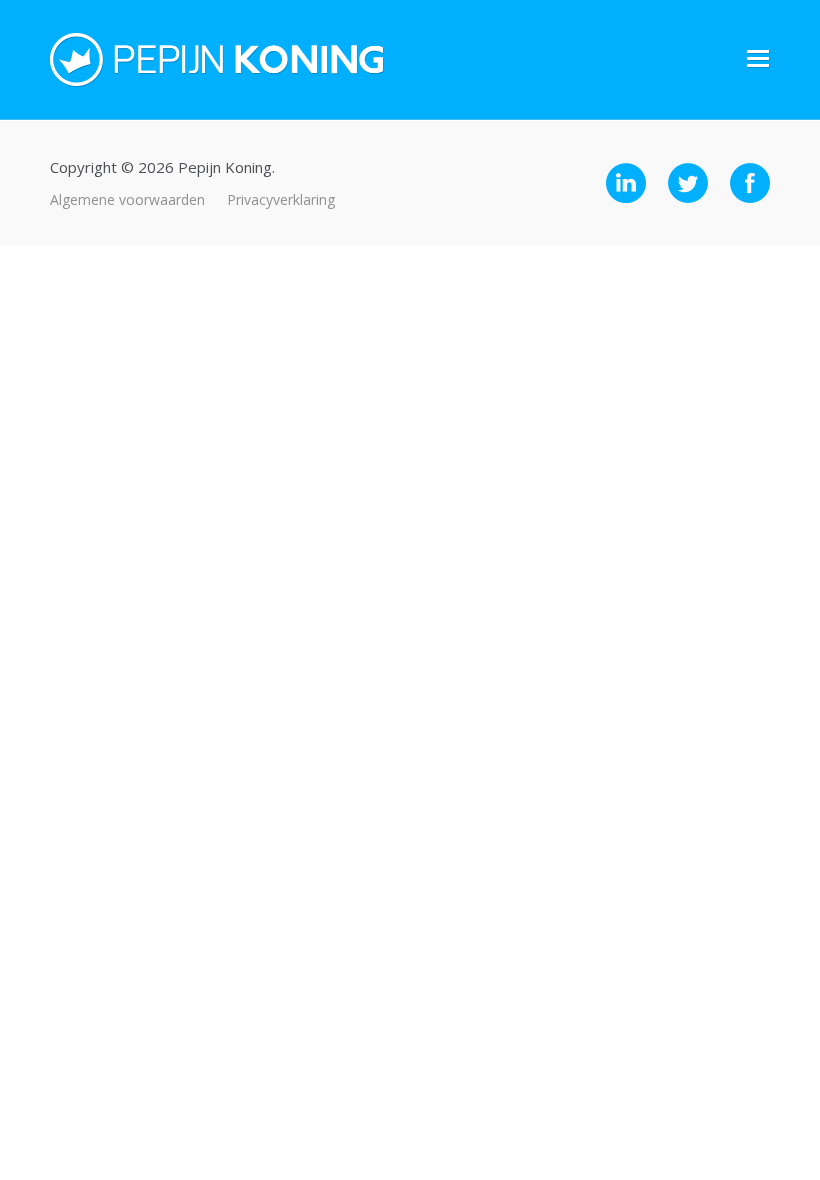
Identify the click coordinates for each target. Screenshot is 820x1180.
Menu (758, 59)
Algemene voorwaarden (127, 199)
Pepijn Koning (217, 60)
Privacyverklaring (281, 199)
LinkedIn (626, 183)
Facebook (750, 183)
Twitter (688, 183)
